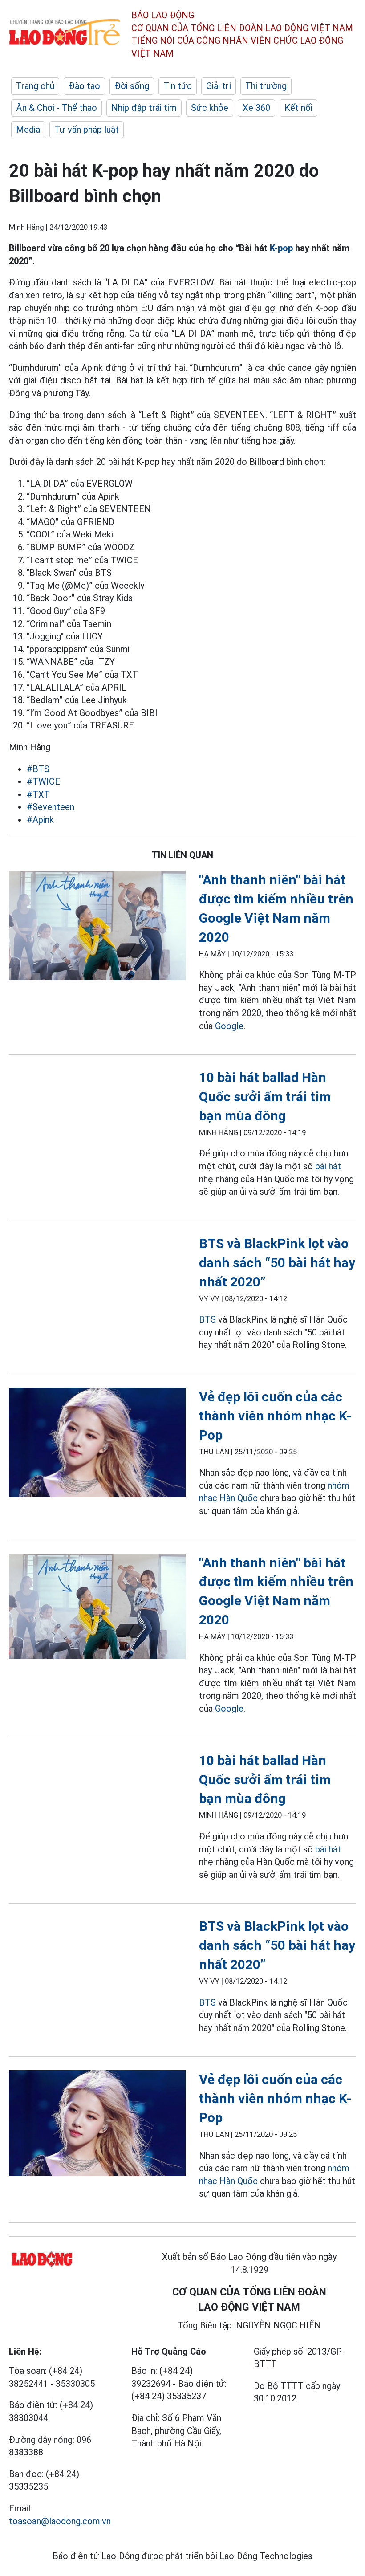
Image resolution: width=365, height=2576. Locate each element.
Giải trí (219, 86)
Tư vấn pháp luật (87, 130)
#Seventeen (51, 807)
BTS (207, 1319)
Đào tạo (84, 86)
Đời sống (132, 86)
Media (28, 130)
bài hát (328, 1166)
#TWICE (43, 781)
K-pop (281, 248)
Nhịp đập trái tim (144, 108)
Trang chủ (35, 86)
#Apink (40, 820)
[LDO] (97, 927)
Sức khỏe (210, 108)
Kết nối (298, 108)
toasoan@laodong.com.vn (60, 2521)
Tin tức (178, 86)
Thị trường (266, 86)
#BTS (38, 769)
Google (229, 1026)
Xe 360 (256, 108)
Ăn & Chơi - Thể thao (57, 108)
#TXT (38, 794)
